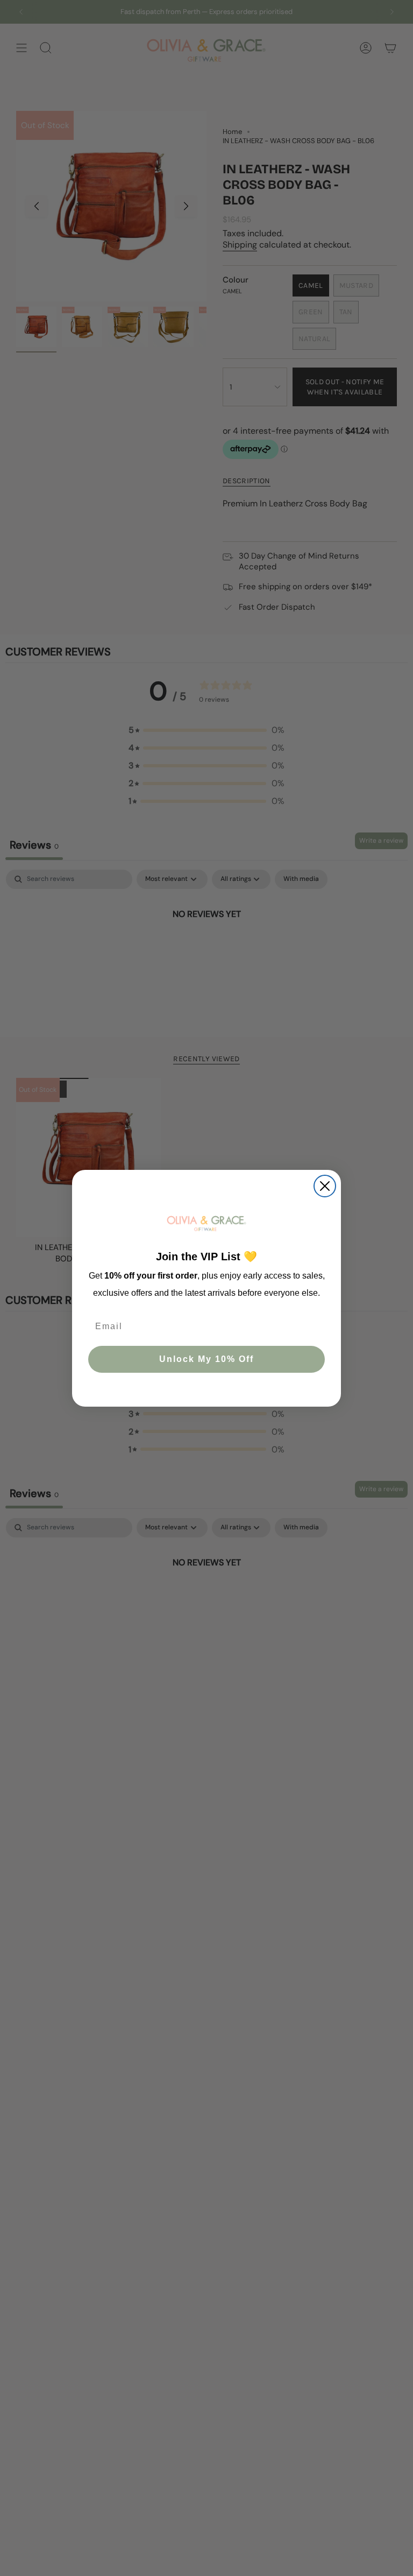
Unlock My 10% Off (206, 1359)
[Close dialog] (325, 1186)
